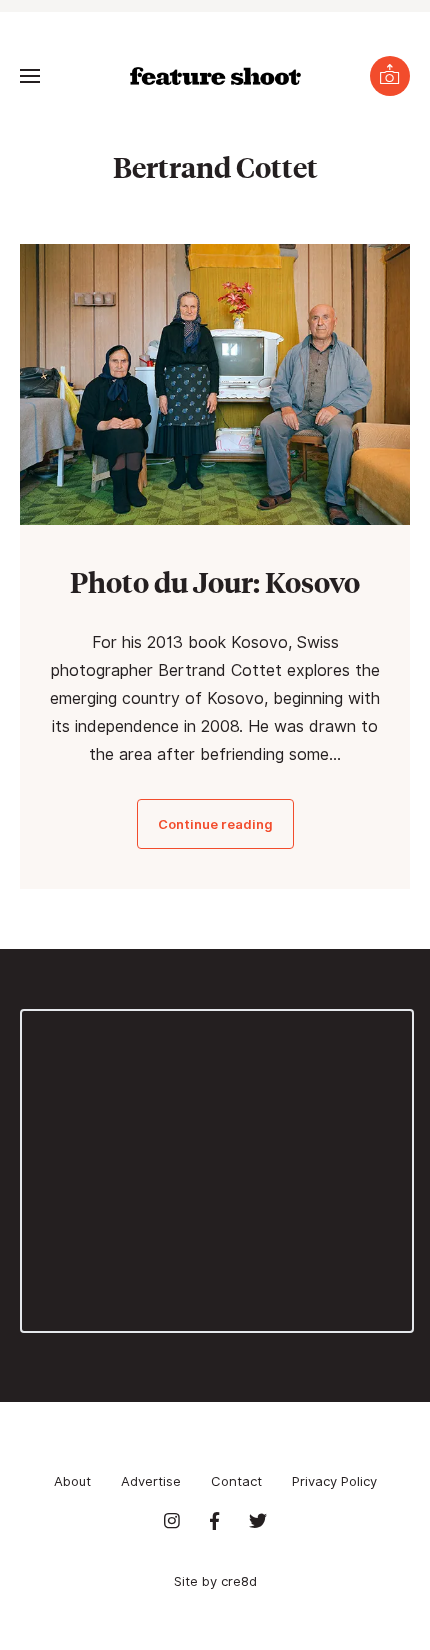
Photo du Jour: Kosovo (215, 581)
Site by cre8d (215, 1581)
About (72, 1481)
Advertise (151, 1481)
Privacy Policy (334, 1481)
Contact (236, 1481)
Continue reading (215, 824)
